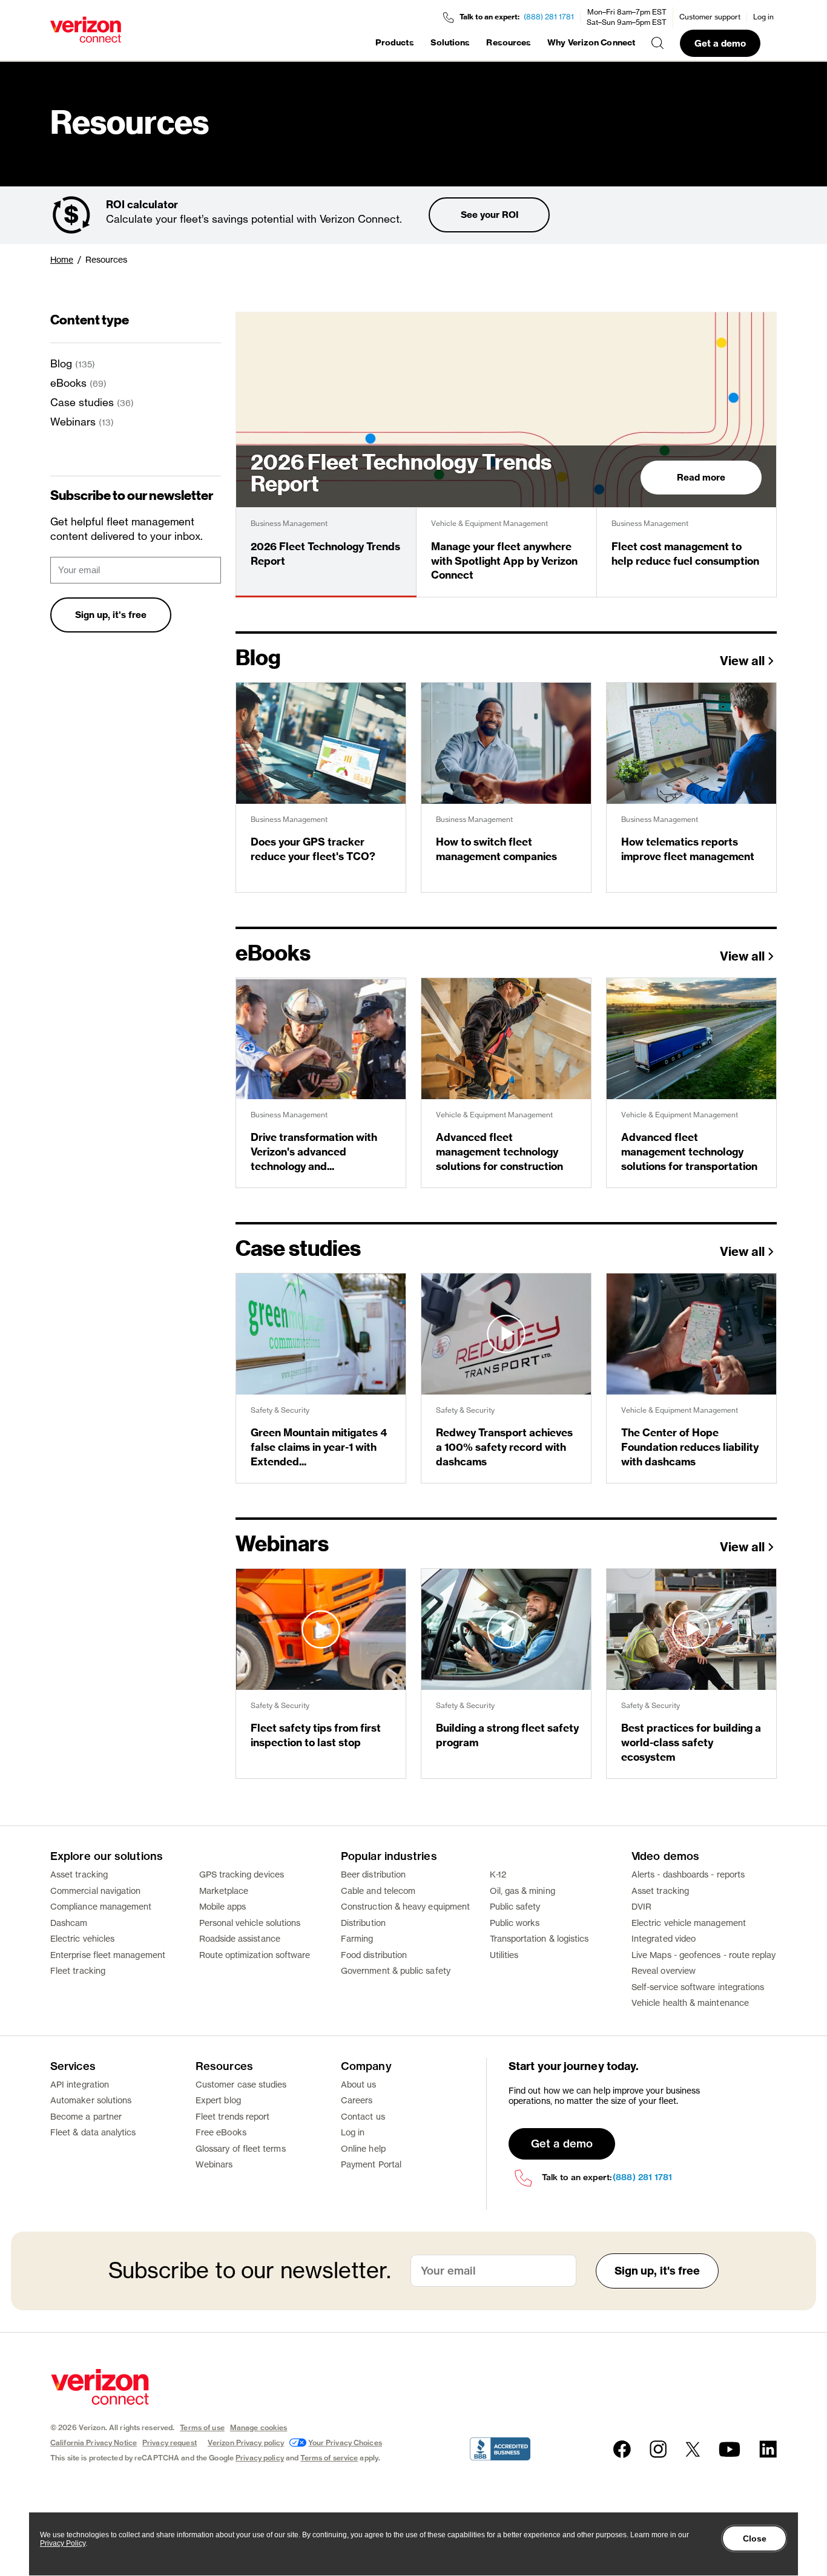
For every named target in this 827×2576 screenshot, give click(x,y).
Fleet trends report (232, 2116)
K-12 (498, 1874)
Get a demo (720, 43)
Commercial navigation (95, 1891)
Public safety (515, 1906)
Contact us (363, 2116)
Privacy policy (260, 2458)
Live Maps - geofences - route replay (704, 1955)
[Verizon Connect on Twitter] (693, 2449)
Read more (701, 477)
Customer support (710, 17)
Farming (357, 1938)
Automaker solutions (91, 2100)
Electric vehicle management (689, 1923)
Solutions (450, 42)
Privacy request (170, 2443)
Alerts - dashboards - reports (688, 1874)
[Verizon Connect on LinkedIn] (768, 2449)
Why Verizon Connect (591, 42)
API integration (80, 2084)
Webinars (73, 422)
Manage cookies (259, 2427)
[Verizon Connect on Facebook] (622, 2449)
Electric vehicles (82, 1938)
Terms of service (329, 2458)
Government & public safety (396, 1970)
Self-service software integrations (698, 1987)
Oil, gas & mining (522, 1891)
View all (742, 662)
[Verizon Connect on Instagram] (658, 2449)
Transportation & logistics (539, 1938)
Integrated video (664, 1938)
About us (359, 2084)
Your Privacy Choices (345, 2443)
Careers (357, 2100)
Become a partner (86, 2116)
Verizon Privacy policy (246, 2443)
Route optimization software (255, 1955)
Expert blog (218, 2100)
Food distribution (374, 1955)
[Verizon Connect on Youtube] (730, 2449)
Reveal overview (664, 1970)
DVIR (641, 1906)
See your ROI (489, 215)
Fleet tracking (78, 1970)
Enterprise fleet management (108, 1955)
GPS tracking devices (242, 1874)
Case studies (82, 402)
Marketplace (224, 1891)
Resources (509, 42)
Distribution (363, 1923)
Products (395, 42)
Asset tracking (79, 1874)
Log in (763, 17)
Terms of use (202, 2427)
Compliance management (101, 1906)
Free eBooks (221, 2132)
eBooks (68, 383)
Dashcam (69, 1923)
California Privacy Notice (94, 2443)
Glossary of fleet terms (241, 2148)
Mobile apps (223, 1906)
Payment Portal (371, 2164)
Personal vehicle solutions (250, 1923)
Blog (61, 363)
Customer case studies (241, 2084)
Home (62, 259)
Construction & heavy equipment (405, 1906)
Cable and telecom (378, 1891)
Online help (363, 2148)
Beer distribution (373, 1874)
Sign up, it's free (111, 615)
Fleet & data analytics (93, 2132)
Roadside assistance (240, 1938)
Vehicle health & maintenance (690, 2003)
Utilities (504, 1955)
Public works (515, 1923)
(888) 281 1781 (549, 17)
